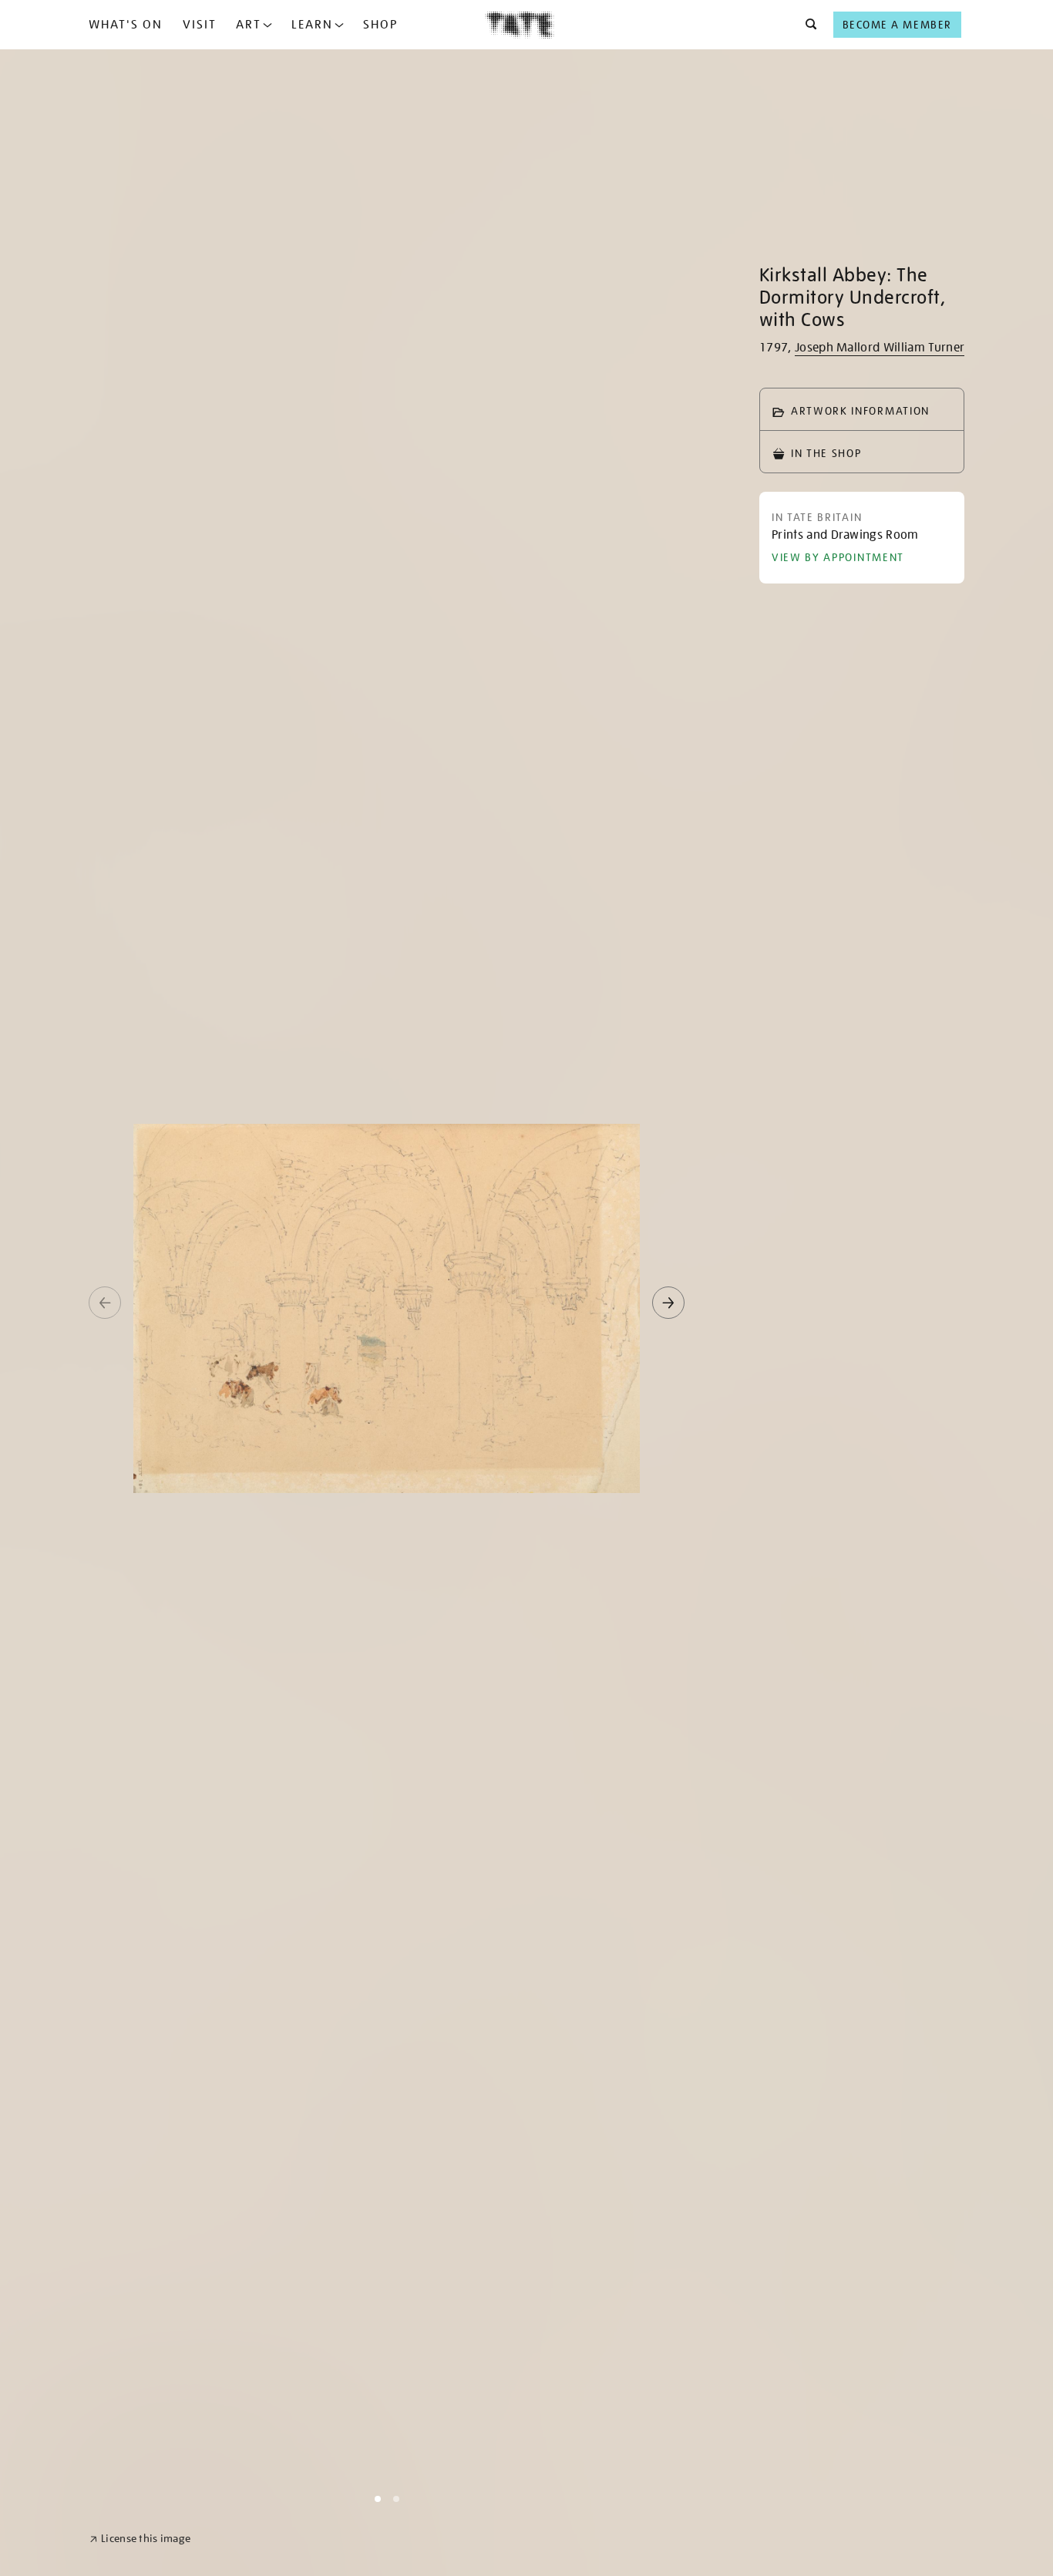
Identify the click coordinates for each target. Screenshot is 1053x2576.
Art (249, 25)
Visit (200, 25)
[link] (140, 2539)
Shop (380, 25)
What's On (126, 25)
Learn (312, 25)
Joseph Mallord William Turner (880, 348)
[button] (807, 25)
